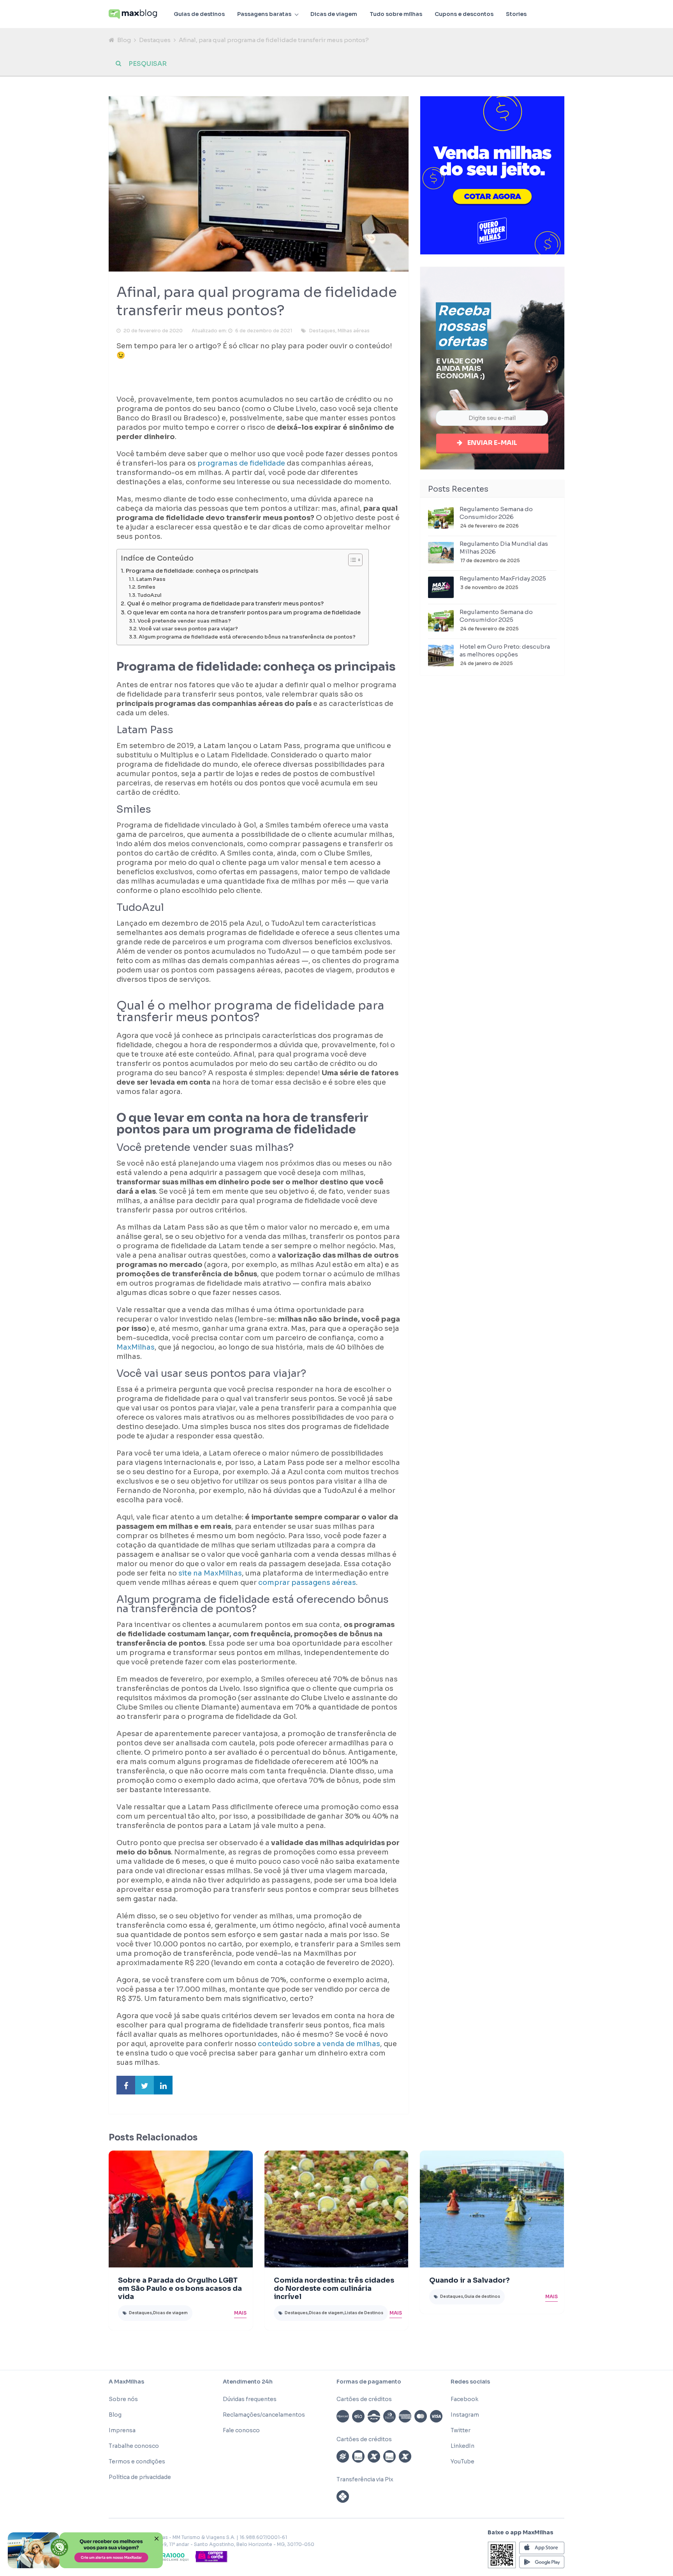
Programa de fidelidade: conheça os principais (192, 571)
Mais (240, 2313)
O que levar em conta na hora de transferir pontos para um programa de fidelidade (244, 612)
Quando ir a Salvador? (470, 2280)
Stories (516, 14)
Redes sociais (470, 2382)
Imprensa (122, 2430)
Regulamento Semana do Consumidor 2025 (496, 616)
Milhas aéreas (354, 331)
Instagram (465, 2415)
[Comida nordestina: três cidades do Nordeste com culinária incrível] (336, 2209)
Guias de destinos (199, 14)
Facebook (464, 2399)
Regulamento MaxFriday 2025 (503, 578)
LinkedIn (462, 2446)
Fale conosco (241, 2430)
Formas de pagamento (369, 2382)
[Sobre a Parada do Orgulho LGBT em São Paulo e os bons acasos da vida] (181, 2209)
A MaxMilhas (126, 2382)
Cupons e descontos (464, 14)
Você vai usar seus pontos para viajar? (188, 629)
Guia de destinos (482, 2296)
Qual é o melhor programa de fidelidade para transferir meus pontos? (225, 603)
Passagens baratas (264, 14)
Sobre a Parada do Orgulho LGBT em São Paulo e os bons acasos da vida (180, 2288)
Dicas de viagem (334, 14)
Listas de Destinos (364, 2313)
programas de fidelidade (241, 463)
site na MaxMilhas (210, 1573)
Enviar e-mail (492, 443)
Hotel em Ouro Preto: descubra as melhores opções (505, 650)
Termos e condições (137, 2461)
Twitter (461, 2430)
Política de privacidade (140, 2477)
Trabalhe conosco (134, 2446)
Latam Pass (151, 579)
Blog (124, 40)
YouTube (462, 2461)
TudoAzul (150, 595)
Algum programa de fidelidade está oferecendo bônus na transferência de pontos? (247, 637)
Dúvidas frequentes (250, 2399)
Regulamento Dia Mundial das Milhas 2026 (504, 548)
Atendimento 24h (248, 2382)
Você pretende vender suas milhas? (184, 621)
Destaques (155, 40)
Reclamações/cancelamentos (264, 2415)
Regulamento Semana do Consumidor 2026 (496, 513)
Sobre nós (123, 2399)
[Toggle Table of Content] (351, 560)
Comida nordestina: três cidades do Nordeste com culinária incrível (334, 2288)
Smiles (146, 587)
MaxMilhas (136, 1347)
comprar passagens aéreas (307, 1583)
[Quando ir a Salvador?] (492, 2209)
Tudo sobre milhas (396, 14)
